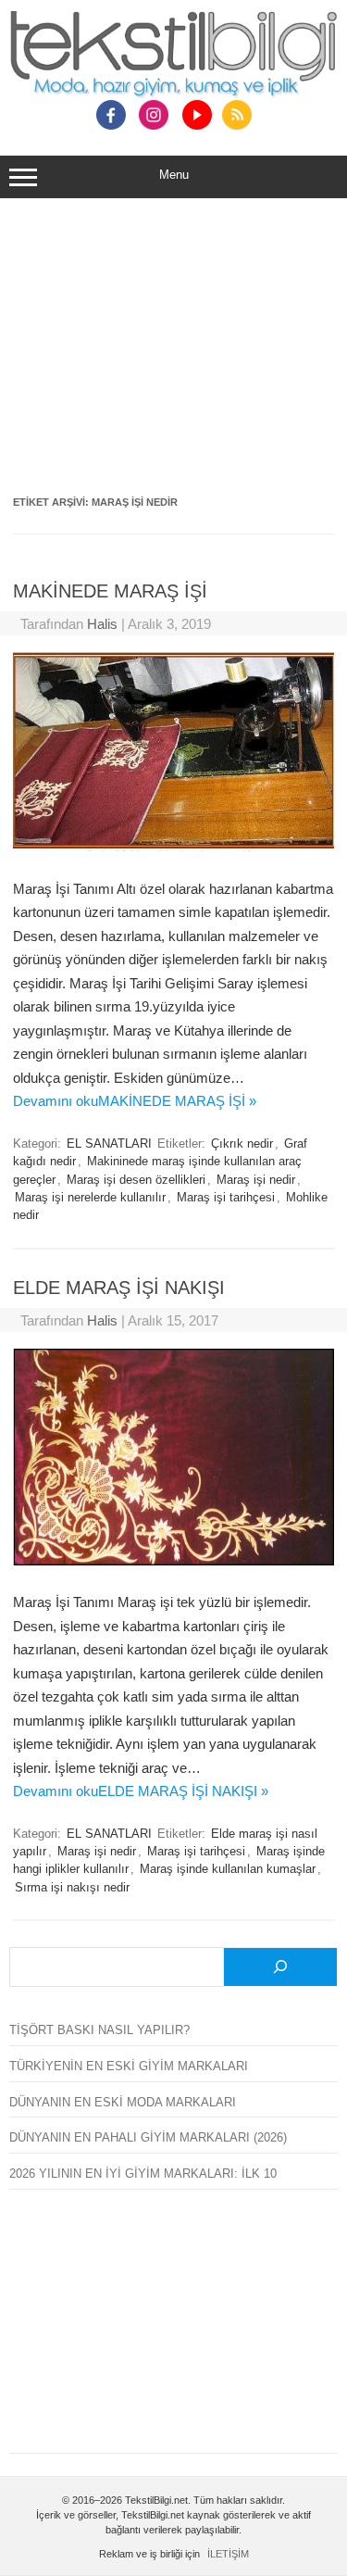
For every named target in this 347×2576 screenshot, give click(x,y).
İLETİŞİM (228, 2554)
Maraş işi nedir (256, 1180)
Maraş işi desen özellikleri (136, 1180)
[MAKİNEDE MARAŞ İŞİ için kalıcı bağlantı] (173, 846)
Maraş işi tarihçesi (226, 1198)
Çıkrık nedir (242, 1144)
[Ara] (280, 1967)
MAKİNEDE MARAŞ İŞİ (110, 591)
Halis (102, 624)
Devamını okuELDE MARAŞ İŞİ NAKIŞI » (141, 1791)
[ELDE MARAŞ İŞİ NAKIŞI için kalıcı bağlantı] (173, 1560)
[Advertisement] (173, 353)
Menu (174, 175)
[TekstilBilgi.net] (173, 56)
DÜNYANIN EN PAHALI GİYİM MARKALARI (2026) (148, 2137)
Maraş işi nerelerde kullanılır (90, 1198)
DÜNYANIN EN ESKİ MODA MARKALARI (123, 2102)
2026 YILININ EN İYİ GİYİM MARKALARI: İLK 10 (143, 2174)
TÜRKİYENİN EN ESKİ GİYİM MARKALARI (129, 2066)
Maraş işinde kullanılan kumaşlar (228, 1869)
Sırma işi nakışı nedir (72, 1888)
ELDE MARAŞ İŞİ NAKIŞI (119, 1288)
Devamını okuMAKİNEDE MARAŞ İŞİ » (135, 1101)
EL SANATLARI (109, 1144)
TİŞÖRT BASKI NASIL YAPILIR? (99, 2030)
